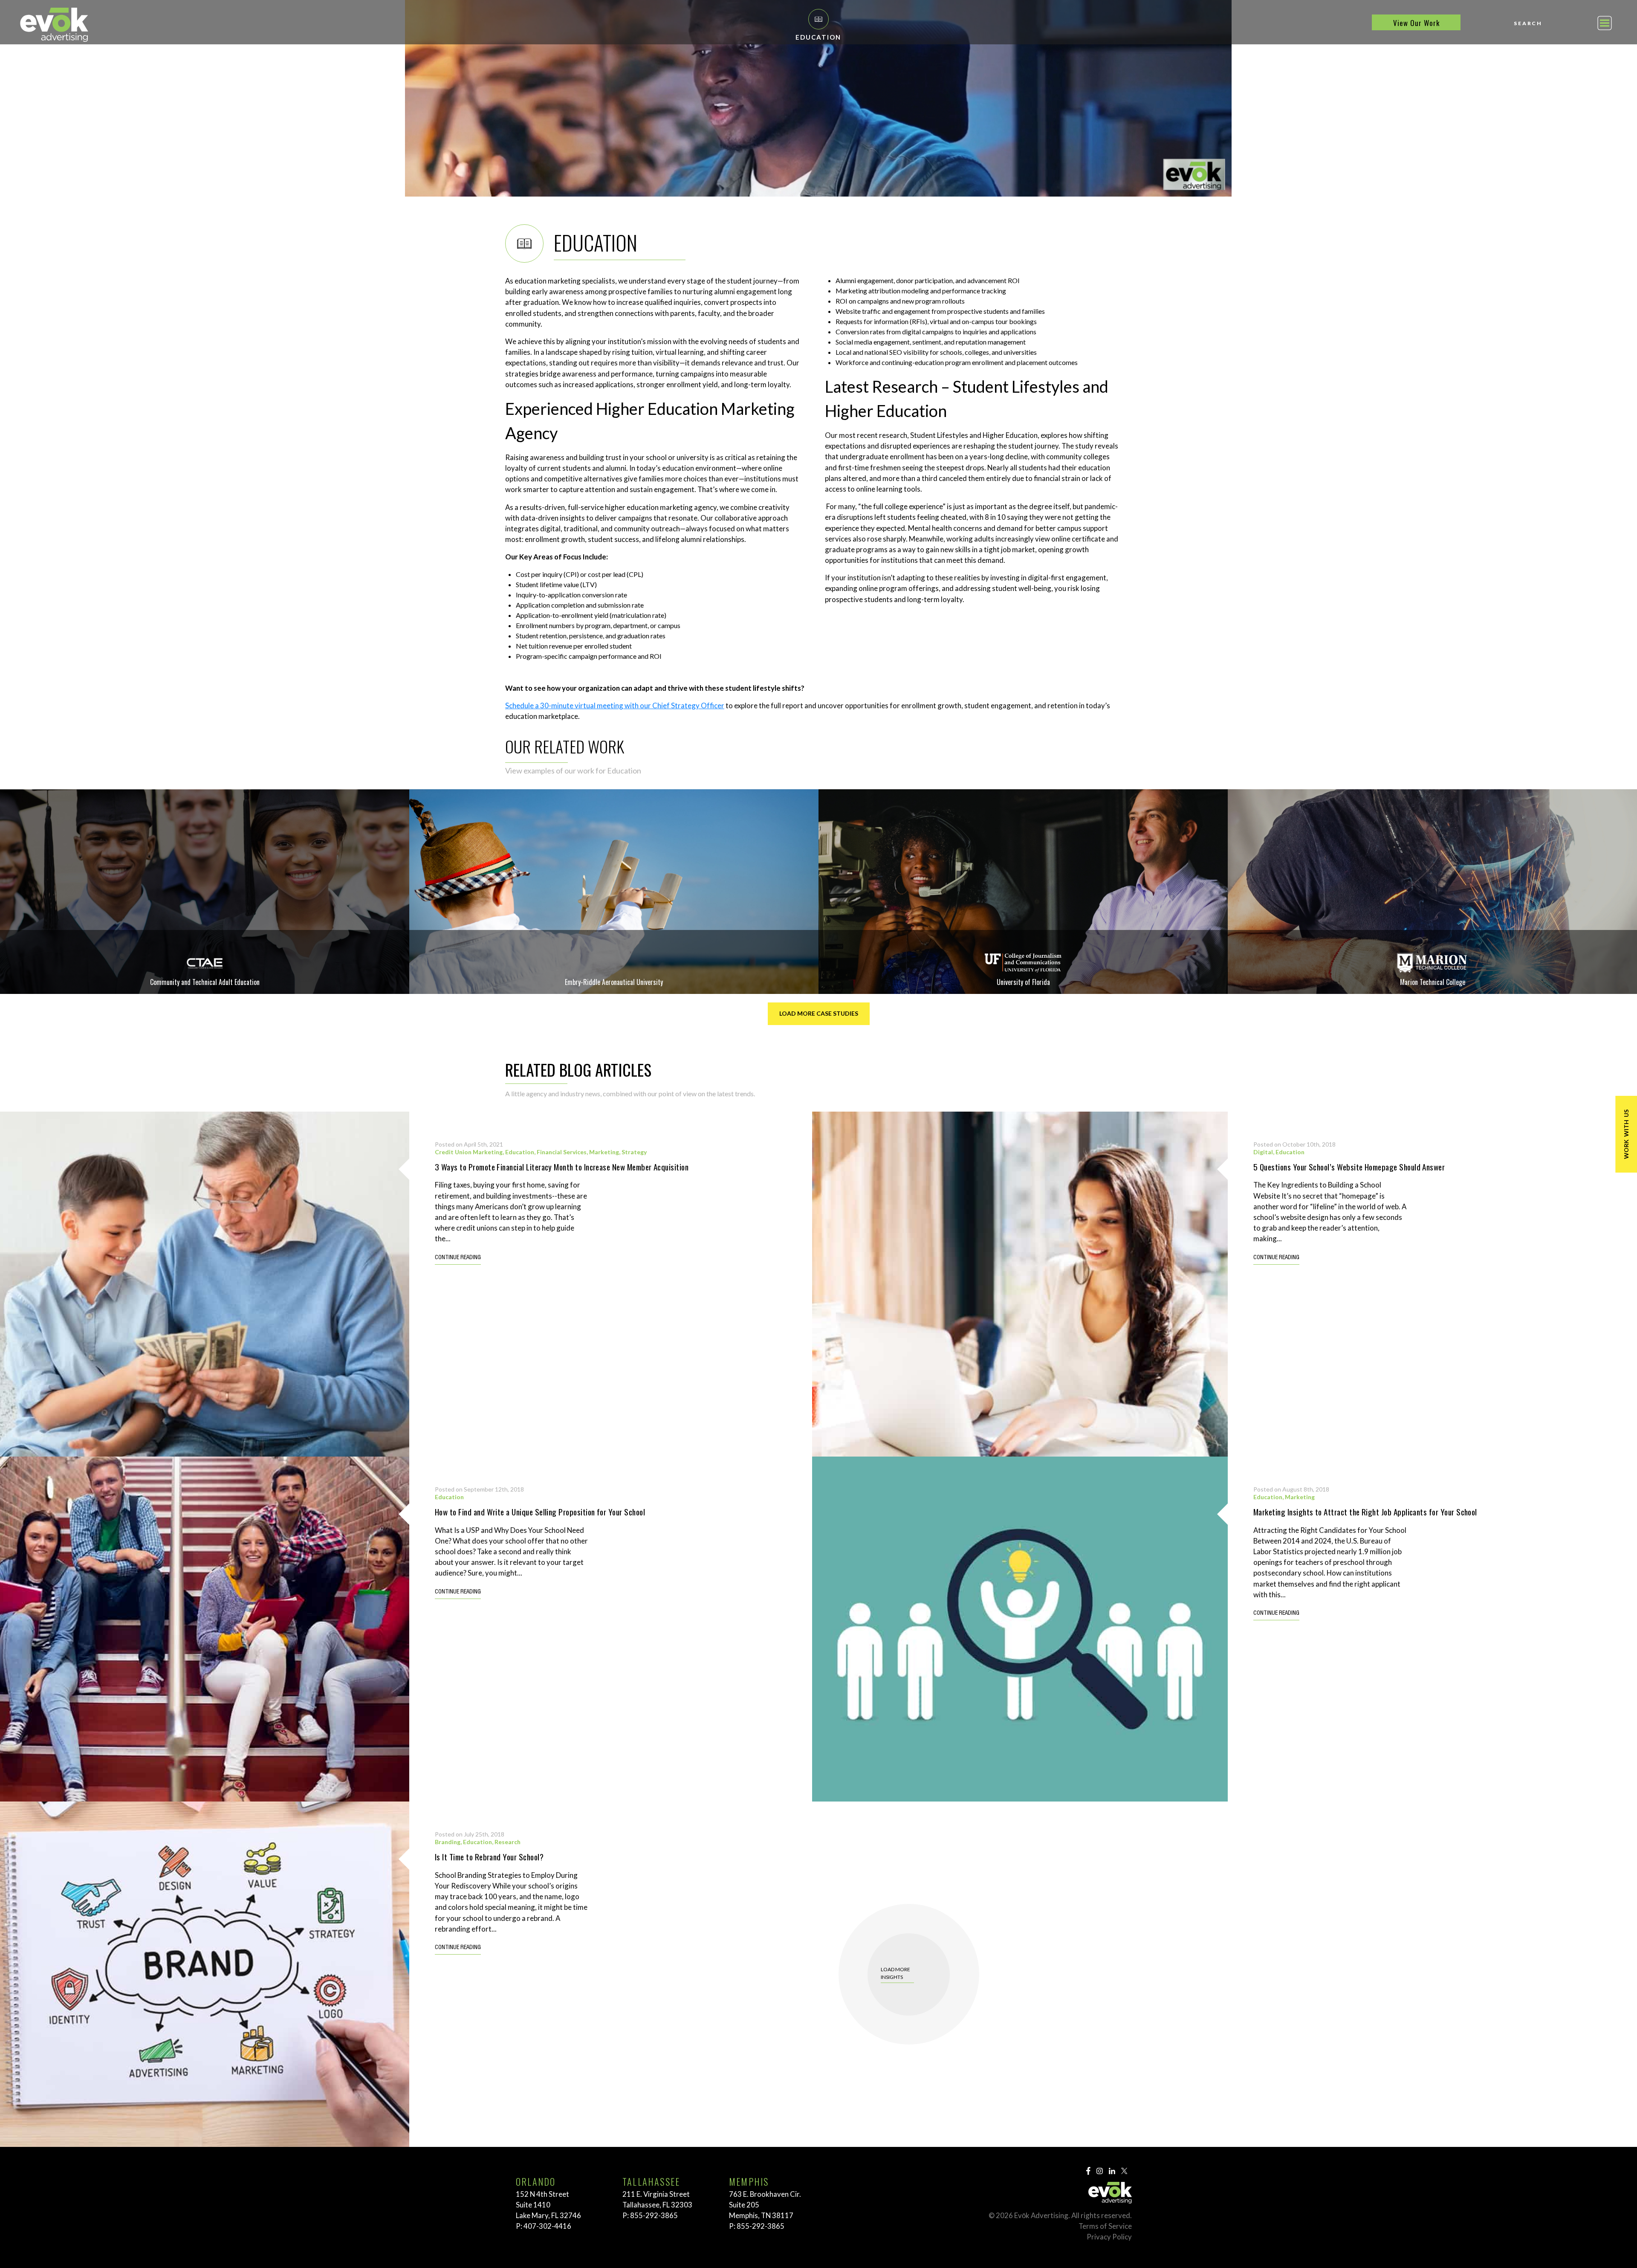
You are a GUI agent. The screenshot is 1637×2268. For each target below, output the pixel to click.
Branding (448, 1842)
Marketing (604, 1152)
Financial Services (562, 1152)
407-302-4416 (547, 2226)
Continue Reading (458, 1258)
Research (508, 1842)
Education (520, 1152)
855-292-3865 (654, 2215)
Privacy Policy (1109, 2237)
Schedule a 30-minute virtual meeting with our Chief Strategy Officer (615, 705)
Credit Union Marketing (469, 1152)
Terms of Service (1105, 2226)
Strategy (634, 1152)
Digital (1263, 1152)
